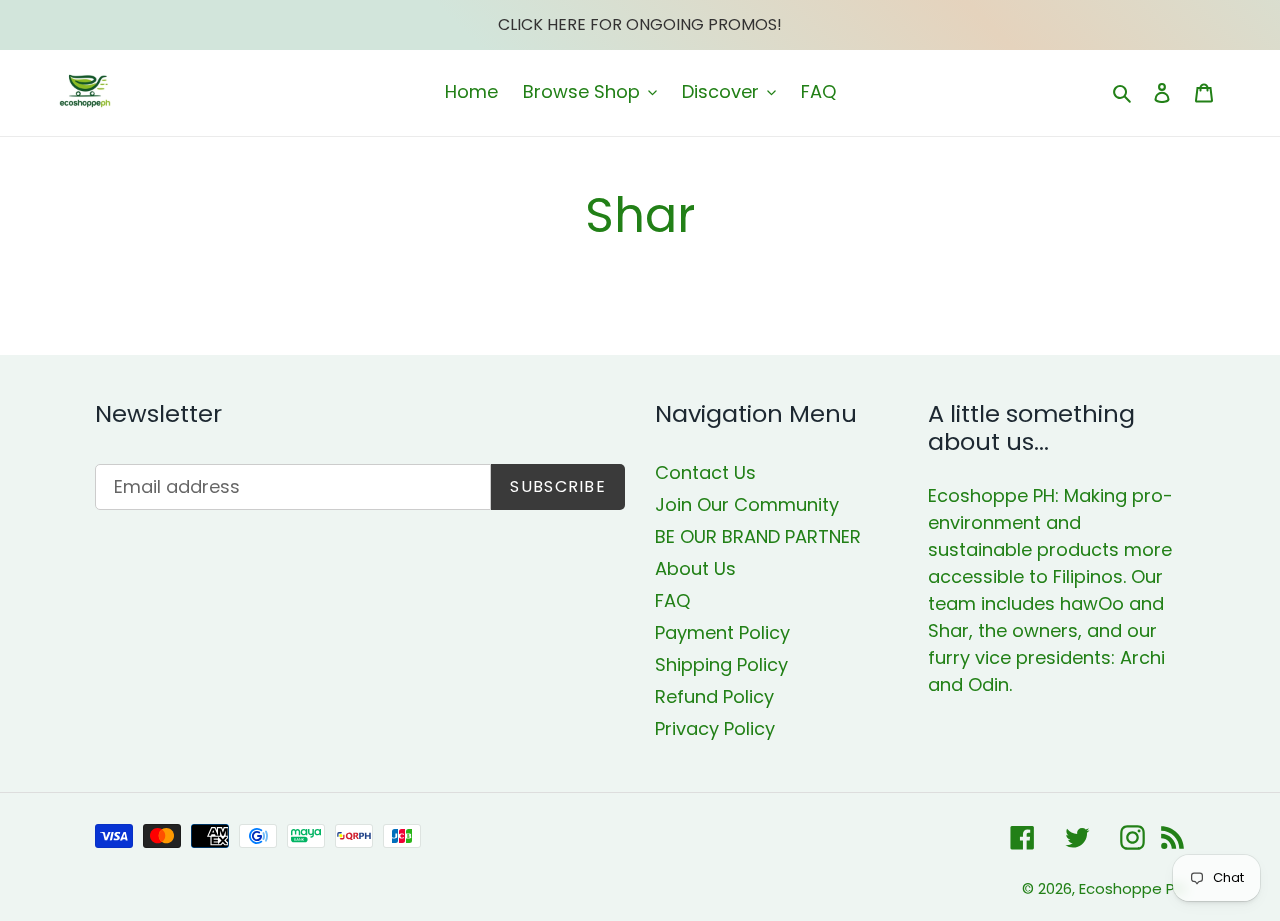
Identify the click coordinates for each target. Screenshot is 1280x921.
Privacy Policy (715, 728)
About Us (695, 568)
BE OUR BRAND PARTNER (758, 536)
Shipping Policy (721, 664)
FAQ (672, 600)
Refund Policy (714, 696)
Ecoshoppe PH (1132, 888)
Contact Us (705, 472)
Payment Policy (722, 632)
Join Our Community (747, 504)
